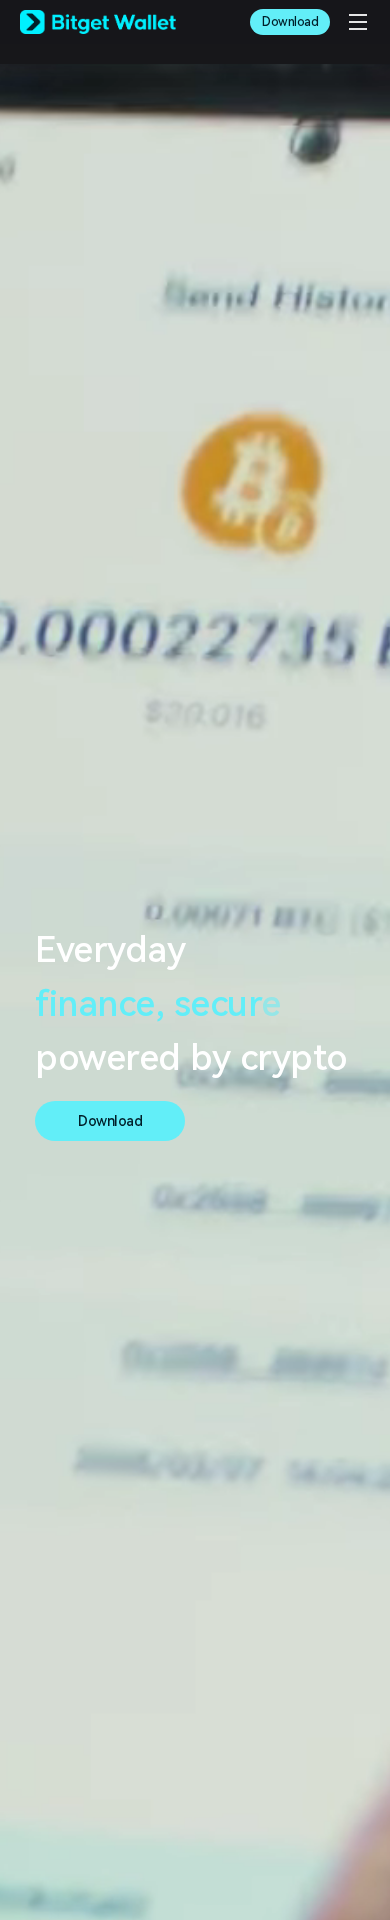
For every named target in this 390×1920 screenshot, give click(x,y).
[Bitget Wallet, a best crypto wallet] (98, 22)
